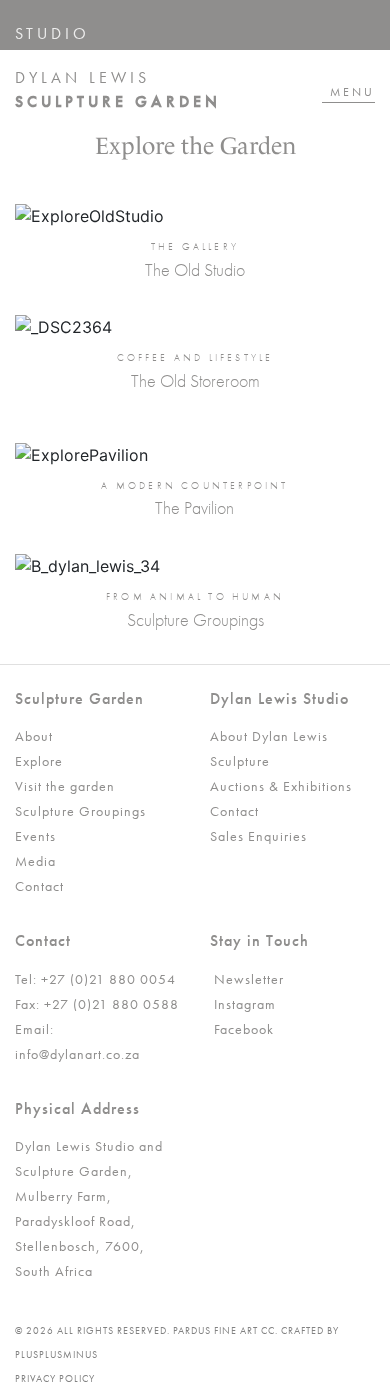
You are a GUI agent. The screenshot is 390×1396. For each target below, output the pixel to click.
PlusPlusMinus (56, 1354)
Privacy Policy (55, 1378)
